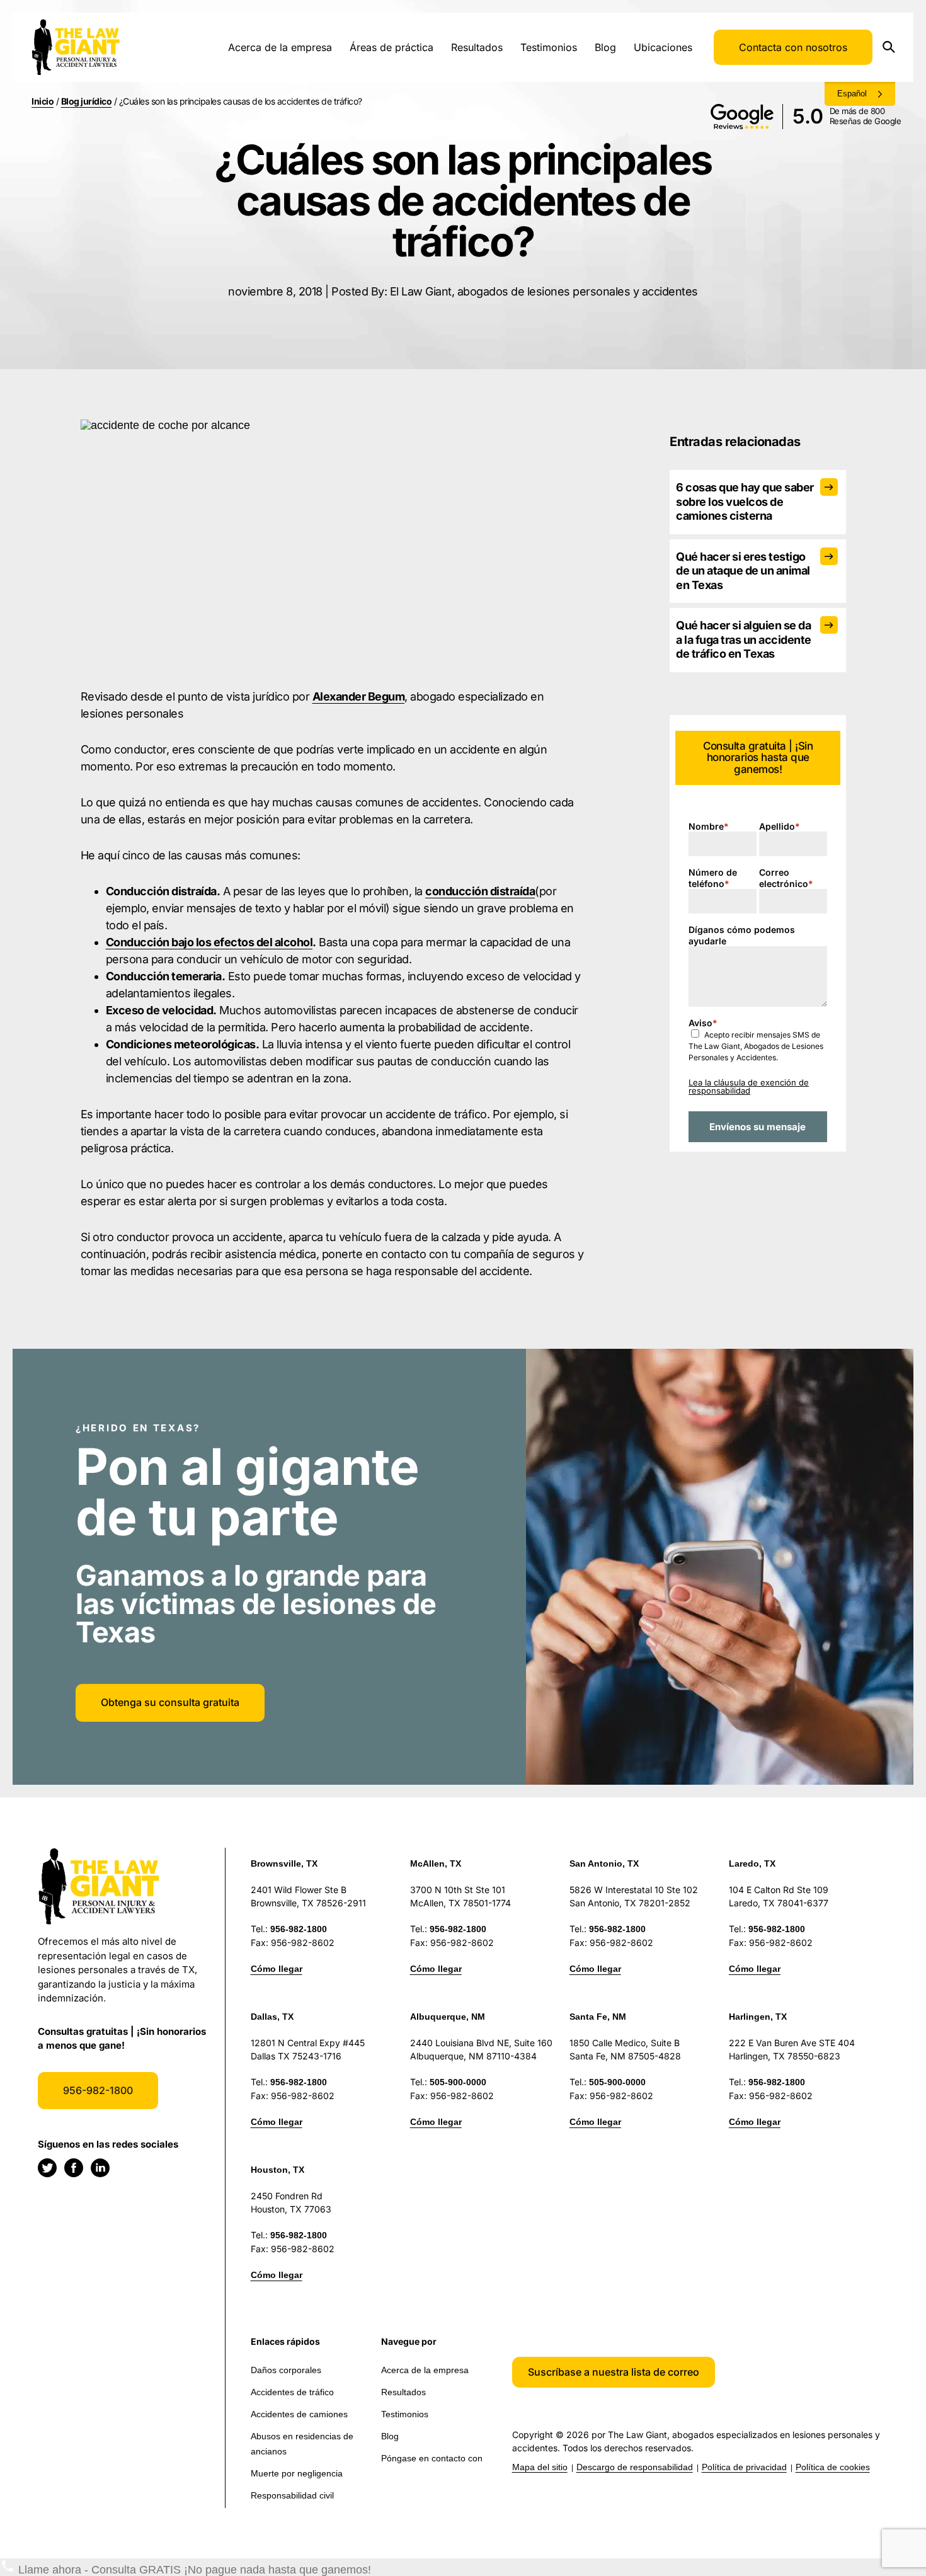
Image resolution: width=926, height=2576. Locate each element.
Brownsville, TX (284, 1863)
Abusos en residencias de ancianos (302, 2444)
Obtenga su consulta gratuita (170, 1702)
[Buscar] (893, 48)
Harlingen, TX (758, 2017)
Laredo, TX (752, 1863)
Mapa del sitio (540, 2467)
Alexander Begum (359, 696)
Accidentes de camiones (299, 2414)
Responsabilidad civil (292, 2495)
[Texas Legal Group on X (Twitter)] (47, 2168)
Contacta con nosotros (793, 47)
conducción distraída (480, 891)
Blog (605, 47)
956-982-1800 (98, 2090)
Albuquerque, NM (448, 2017)
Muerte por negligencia (297, 2473)
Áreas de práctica (392, 47)
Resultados (477, 47)
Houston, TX (277, 2170)
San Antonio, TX (604, 1863)
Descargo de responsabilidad (635, 2467)
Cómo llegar (277, 1969)
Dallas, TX (272, 2017)
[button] (614, 2372)
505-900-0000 (458, 2082)
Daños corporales (286, 2370)
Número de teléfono (713, 878)
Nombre (709, 826)
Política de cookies (833, 2467)
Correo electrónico (786, 878)
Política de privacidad (744, 2467)
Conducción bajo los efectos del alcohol (209, 942)
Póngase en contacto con (432, 2458)
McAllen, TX (436, 1863)
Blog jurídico (87, 101)
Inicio (43, 101)
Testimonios (549, 47)
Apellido (780, 826)
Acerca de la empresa (280, 47)
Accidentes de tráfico (292, 2392)
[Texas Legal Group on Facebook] (74, 2168)
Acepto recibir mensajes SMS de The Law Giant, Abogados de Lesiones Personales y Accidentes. (756, 1046)
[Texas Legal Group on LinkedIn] (100, 2168)
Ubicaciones (663, 47)
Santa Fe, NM (598, 2017)
